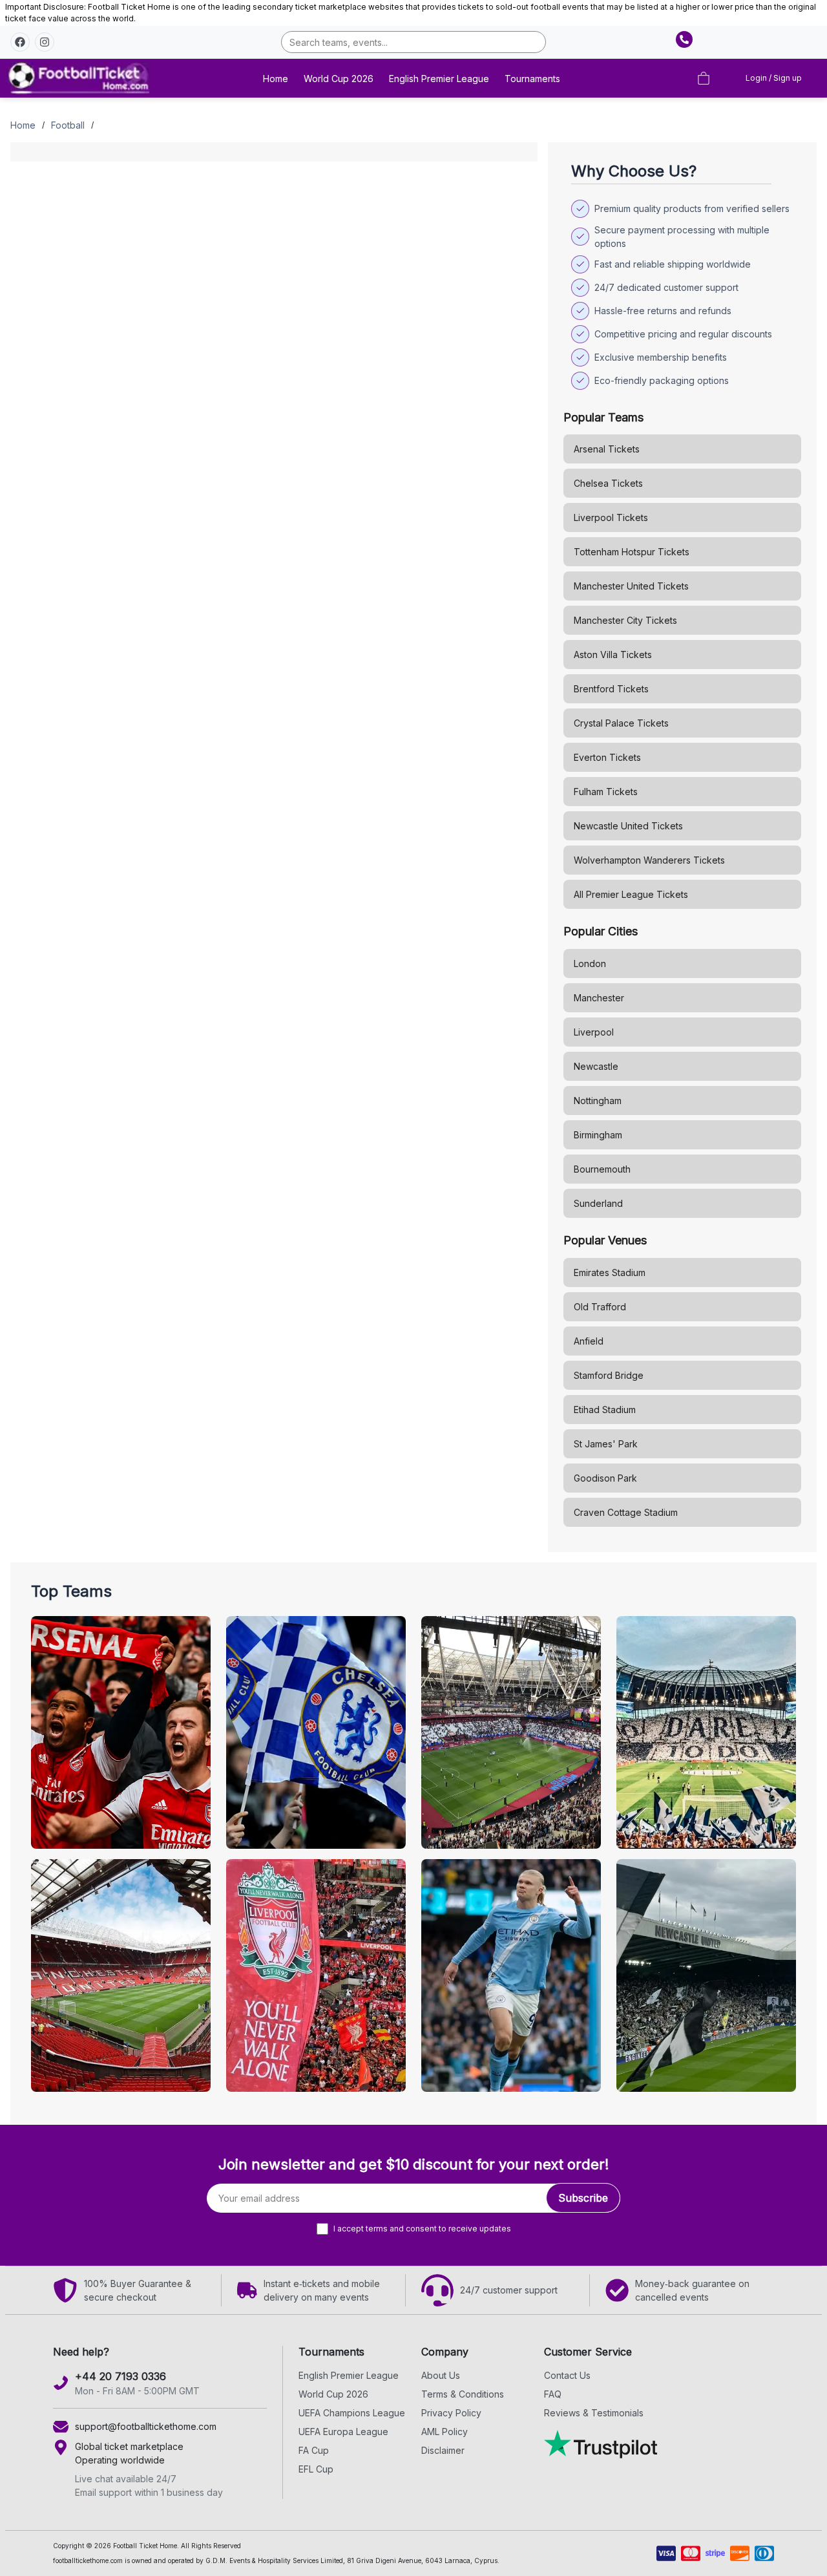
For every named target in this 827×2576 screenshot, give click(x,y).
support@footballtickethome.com (146, 2426)
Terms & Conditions (463, 2394)
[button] (20, 42)
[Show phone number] (684, 39)
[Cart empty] (704, 78)
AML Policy (445, 2432)
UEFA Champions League (352, 2413)
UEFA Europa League (343, 2432)
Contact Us (567, 2375)
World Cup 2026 (339, 79)
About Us (441, 2375)
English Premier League (439, 79)
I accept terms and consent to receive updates (422, 2229)
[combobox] (414, 42)
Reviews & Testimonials (594, 2413)
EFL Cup (316, 2469)
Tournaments (532, 79)
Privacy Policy (451, 2413)
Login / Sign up (774, 78)
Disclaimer (443, 2450)
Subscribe (583, 2198)
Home (276, 79)
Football (68, 125)
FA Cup (314, 2450)
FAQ (553, 2394)
